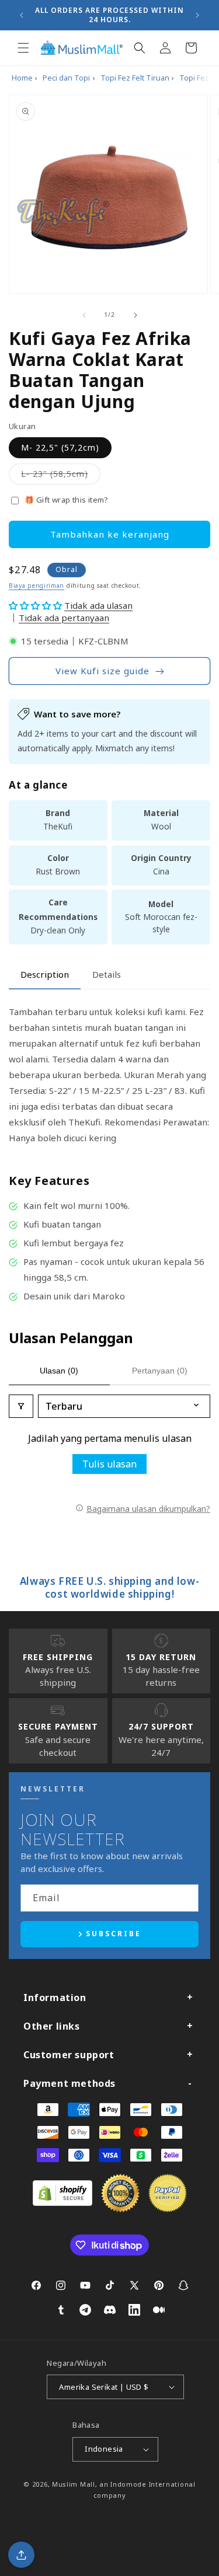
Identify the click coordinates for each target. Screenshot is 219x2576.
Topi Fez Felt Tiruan (135, 78)
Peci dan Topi (66, 78)
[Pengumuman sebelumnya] (22, 15)
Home (22, 78)
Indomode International (153, 2484)
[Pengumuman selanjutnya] (197, 15)
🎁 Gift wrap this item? (67, 500)
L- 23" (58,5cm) (61, 476)
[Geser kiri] (84, 315)
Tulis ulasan (109, 1464)
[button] (23, 48)
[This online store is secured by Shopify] (62, 2202)
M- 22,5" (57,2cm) (60, 447)
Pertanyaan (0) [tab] (160, 1371)
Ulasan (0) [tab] (59, 1371)
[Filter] (21, 1406)
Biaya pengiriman (36, 585)
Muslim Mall (74, 2484)
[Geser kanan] (135, 315)
